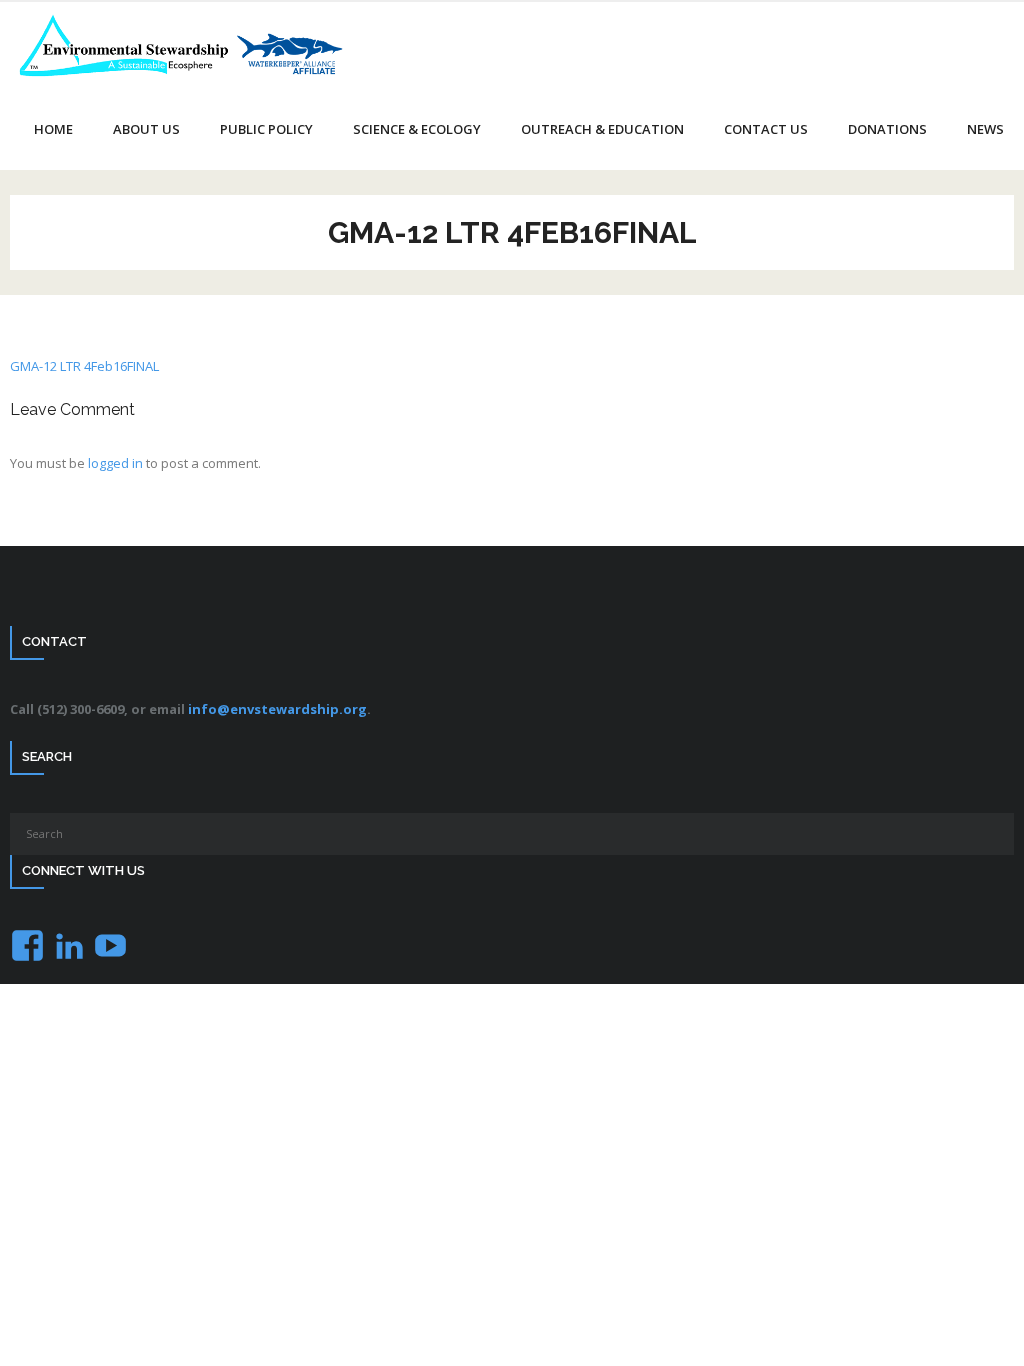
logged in (115, 463)
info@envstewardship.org (277, 709)
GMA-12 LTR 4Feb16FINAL (84, 366)
